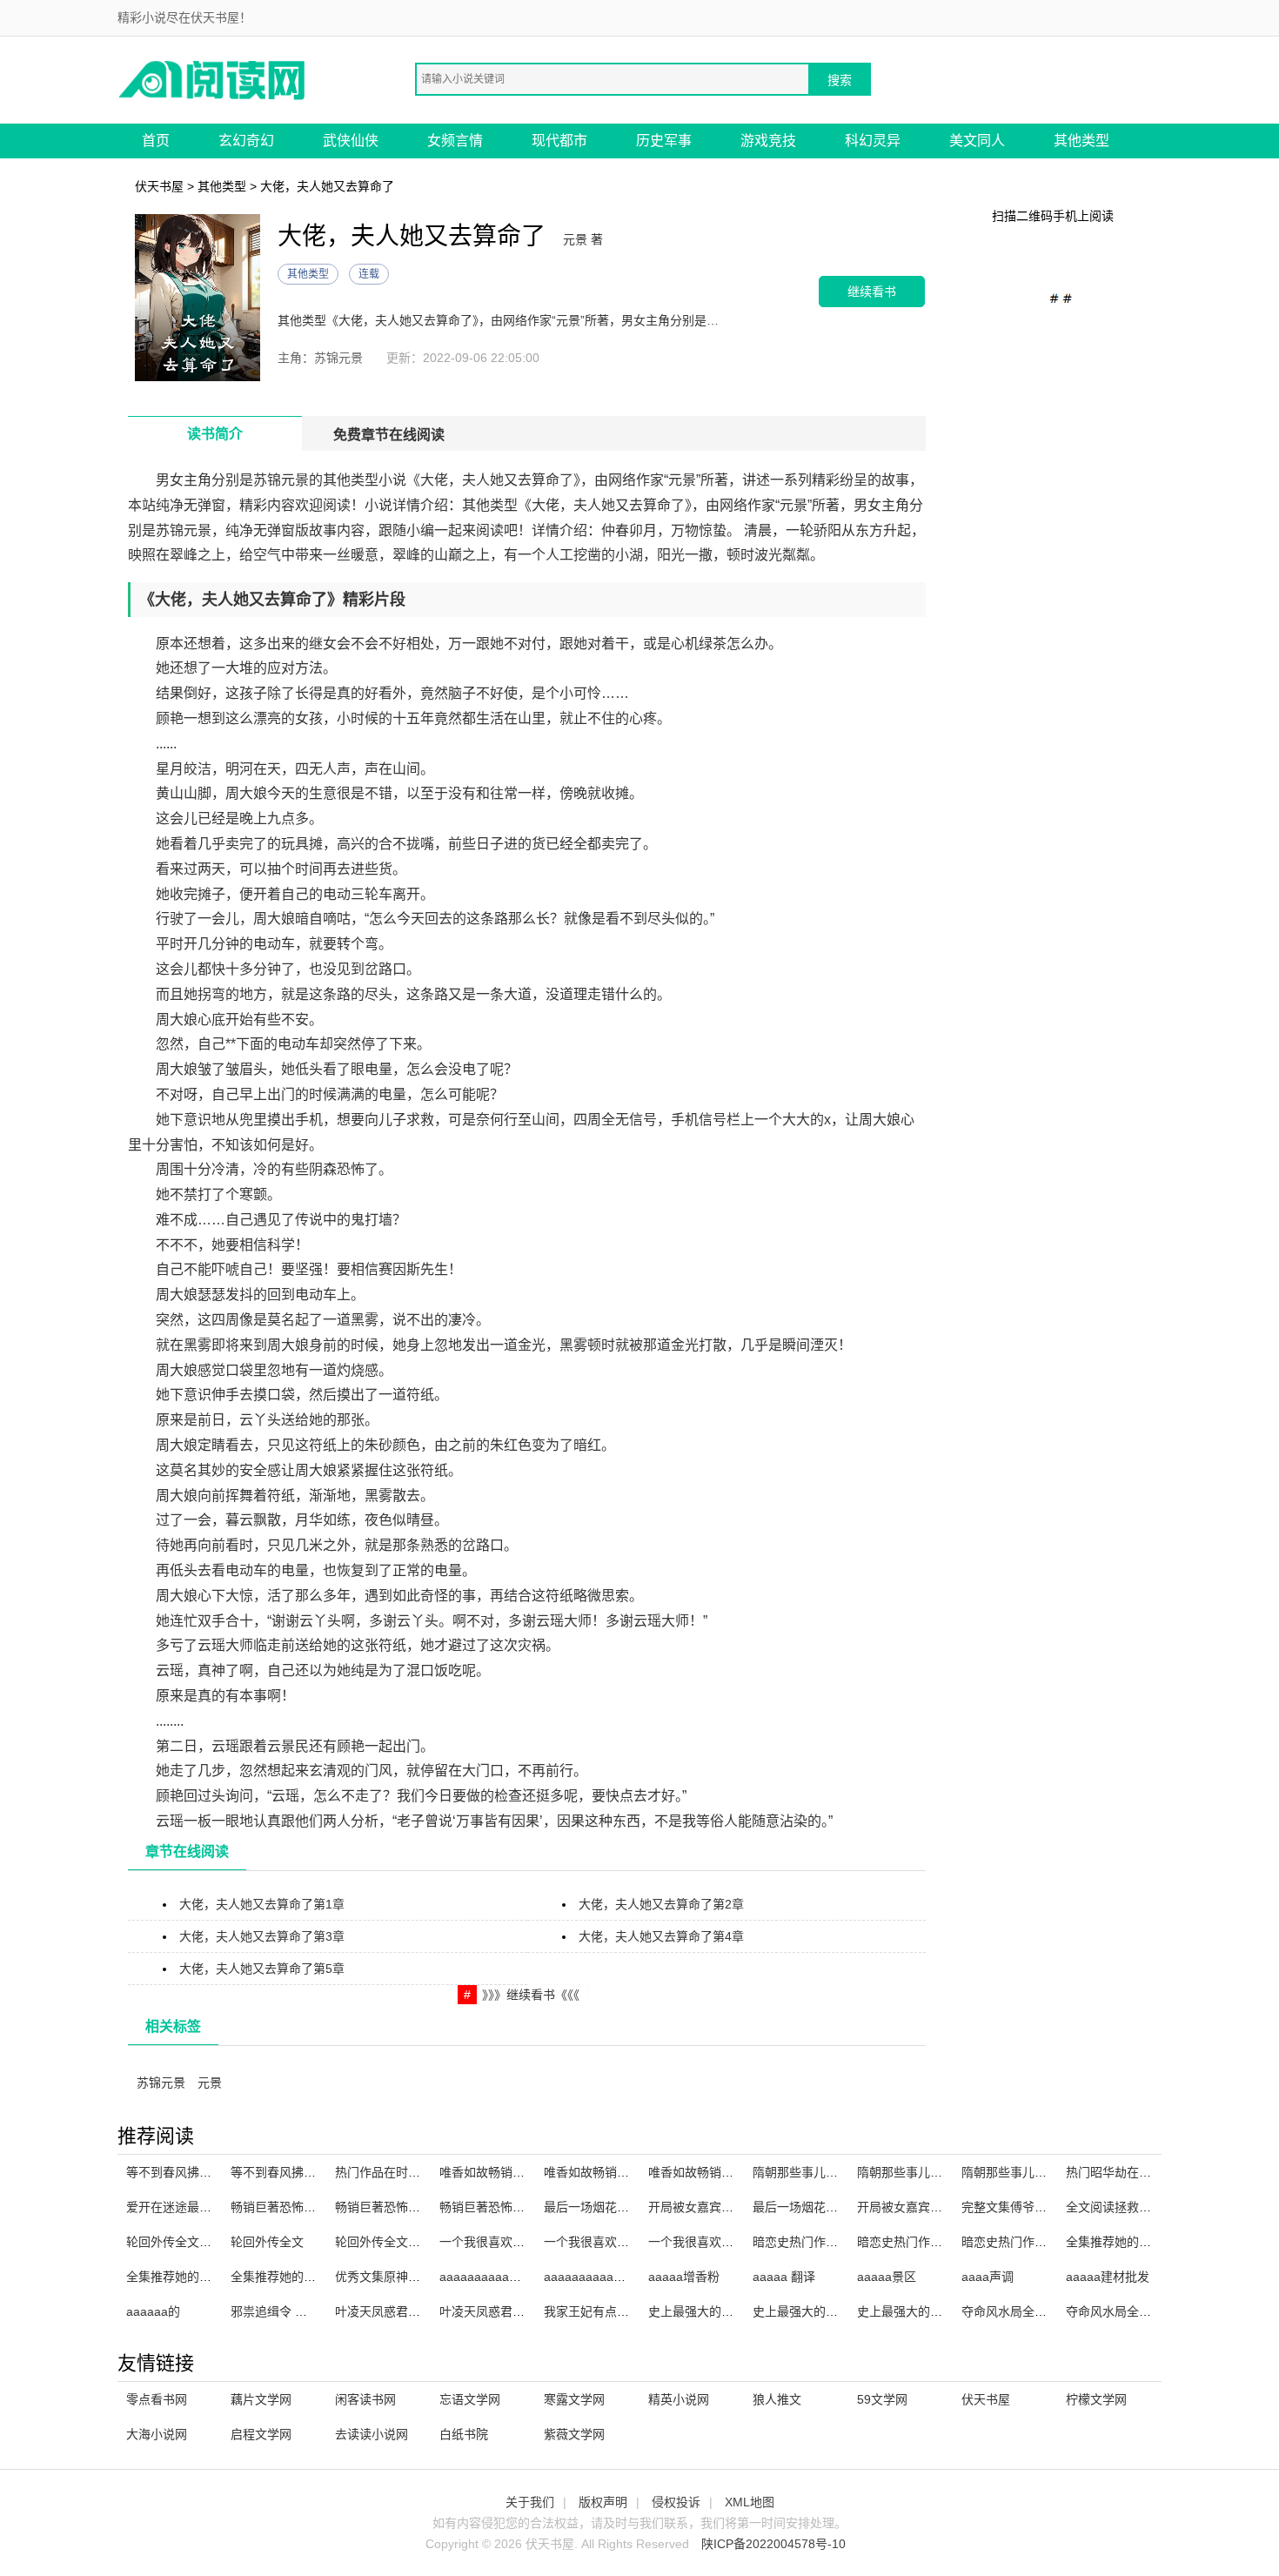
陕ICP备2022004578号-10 (773, 2544)
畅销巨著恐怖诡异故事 (396, 2207)
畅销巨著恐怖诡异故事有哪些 (519, 2207)
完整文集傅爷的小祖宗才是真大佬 (1053, 2207)
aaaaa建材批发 (1108, 2277)
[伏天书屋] (213, 79)
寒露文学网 (574, 2399)
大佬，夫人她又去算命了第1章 (262, 1904)
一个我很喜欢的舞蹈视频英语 (727, 2242)
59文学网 (882, 2399)
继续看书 (872, 291)
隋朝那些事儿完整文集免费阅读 (942, 2172)
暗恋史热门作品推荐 (1016, 2242)
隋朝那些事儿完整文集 (814, 2172)
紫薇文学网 (574, 2434)
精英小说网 (679, 2399)
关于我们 (530, 2502)
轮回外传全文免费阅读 (396, 2242)
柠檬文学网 (1096, 2399)
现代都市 (559, 141)
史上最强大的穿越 (801, 2311)
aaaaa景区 (887, 2277)
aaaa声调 (988, 2277)
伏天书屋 (159, 186)
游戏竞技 (768, 141)
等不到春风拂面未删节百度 (199, 2172)
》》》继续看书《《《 (531, 1995)
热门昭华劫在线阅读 (1121, 2172)
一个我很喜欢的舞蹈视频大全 (623, 2242)
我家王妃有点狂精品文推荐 (617, 2311)
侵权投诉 (676, 2502)
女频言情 (455, 141)
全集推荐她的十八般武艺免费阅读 (322, 2277)
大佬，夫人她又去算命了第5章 (262, 1969)
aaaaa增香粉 (684, 2277)
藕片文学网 (261, 2399)
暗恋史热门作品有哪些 (918, 2242)
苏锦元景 (161, 2083)
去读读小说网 (372, 2434)
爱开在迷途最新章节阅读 (193, 2207)
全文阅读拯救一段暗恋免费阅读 (1151, 2207)
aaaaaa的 (153, 2311)
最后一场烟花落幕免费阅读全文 (629, 2207)
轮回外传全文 (267, 2242)
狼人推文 (777, 2399)
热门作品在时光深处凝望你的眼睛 (426, 2172)
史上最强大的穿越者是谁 (715, 2311)
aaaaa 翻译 (784, 2277)
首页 (156, 141)
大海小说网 (157, 2434)
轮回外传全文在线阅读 (187, 2242)
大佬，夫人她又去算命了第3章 (262, 1936)
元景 (210, 2083)
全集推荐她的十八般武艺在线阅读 (218, 2277)
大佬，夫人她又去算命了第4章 (661, 1936)
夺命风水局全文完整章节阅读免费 (1157, 2311)
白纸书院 (464, 2434)
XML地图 (750, 2502)
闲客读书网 (365, 2399)
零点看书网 (157, 2399)
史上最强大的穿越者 (912, 2311)
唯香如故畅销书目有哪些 (715, 2172)
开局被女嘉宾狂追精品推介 (930, 2207)
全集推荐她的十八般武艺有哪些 (1151, 2242)
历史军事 (664, 141)
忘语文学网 (470, 2399)
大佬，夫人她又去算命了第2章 (661, 1904)
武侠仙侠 (351, 141)
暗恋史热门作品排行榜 (814, 2242)
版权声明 (603, 2502)
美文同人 (977, 141)
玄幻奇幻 (246, 141)
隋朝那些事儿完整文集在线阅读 (1047, 2172)
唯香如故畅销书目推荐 (500, 2172)
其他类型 (1081, 141)
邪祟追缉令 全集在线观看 (299, 2311)
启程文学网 (261, 2434)
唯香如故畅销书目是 (599, 2172)
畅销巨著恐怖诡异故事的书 (304, 2207)
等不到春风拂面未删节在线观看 (316, 2172)
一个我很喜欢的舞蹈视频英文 (519, 2242)
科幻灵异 (873, 141)
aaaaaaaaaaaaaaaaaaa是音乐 (628, 2277)
